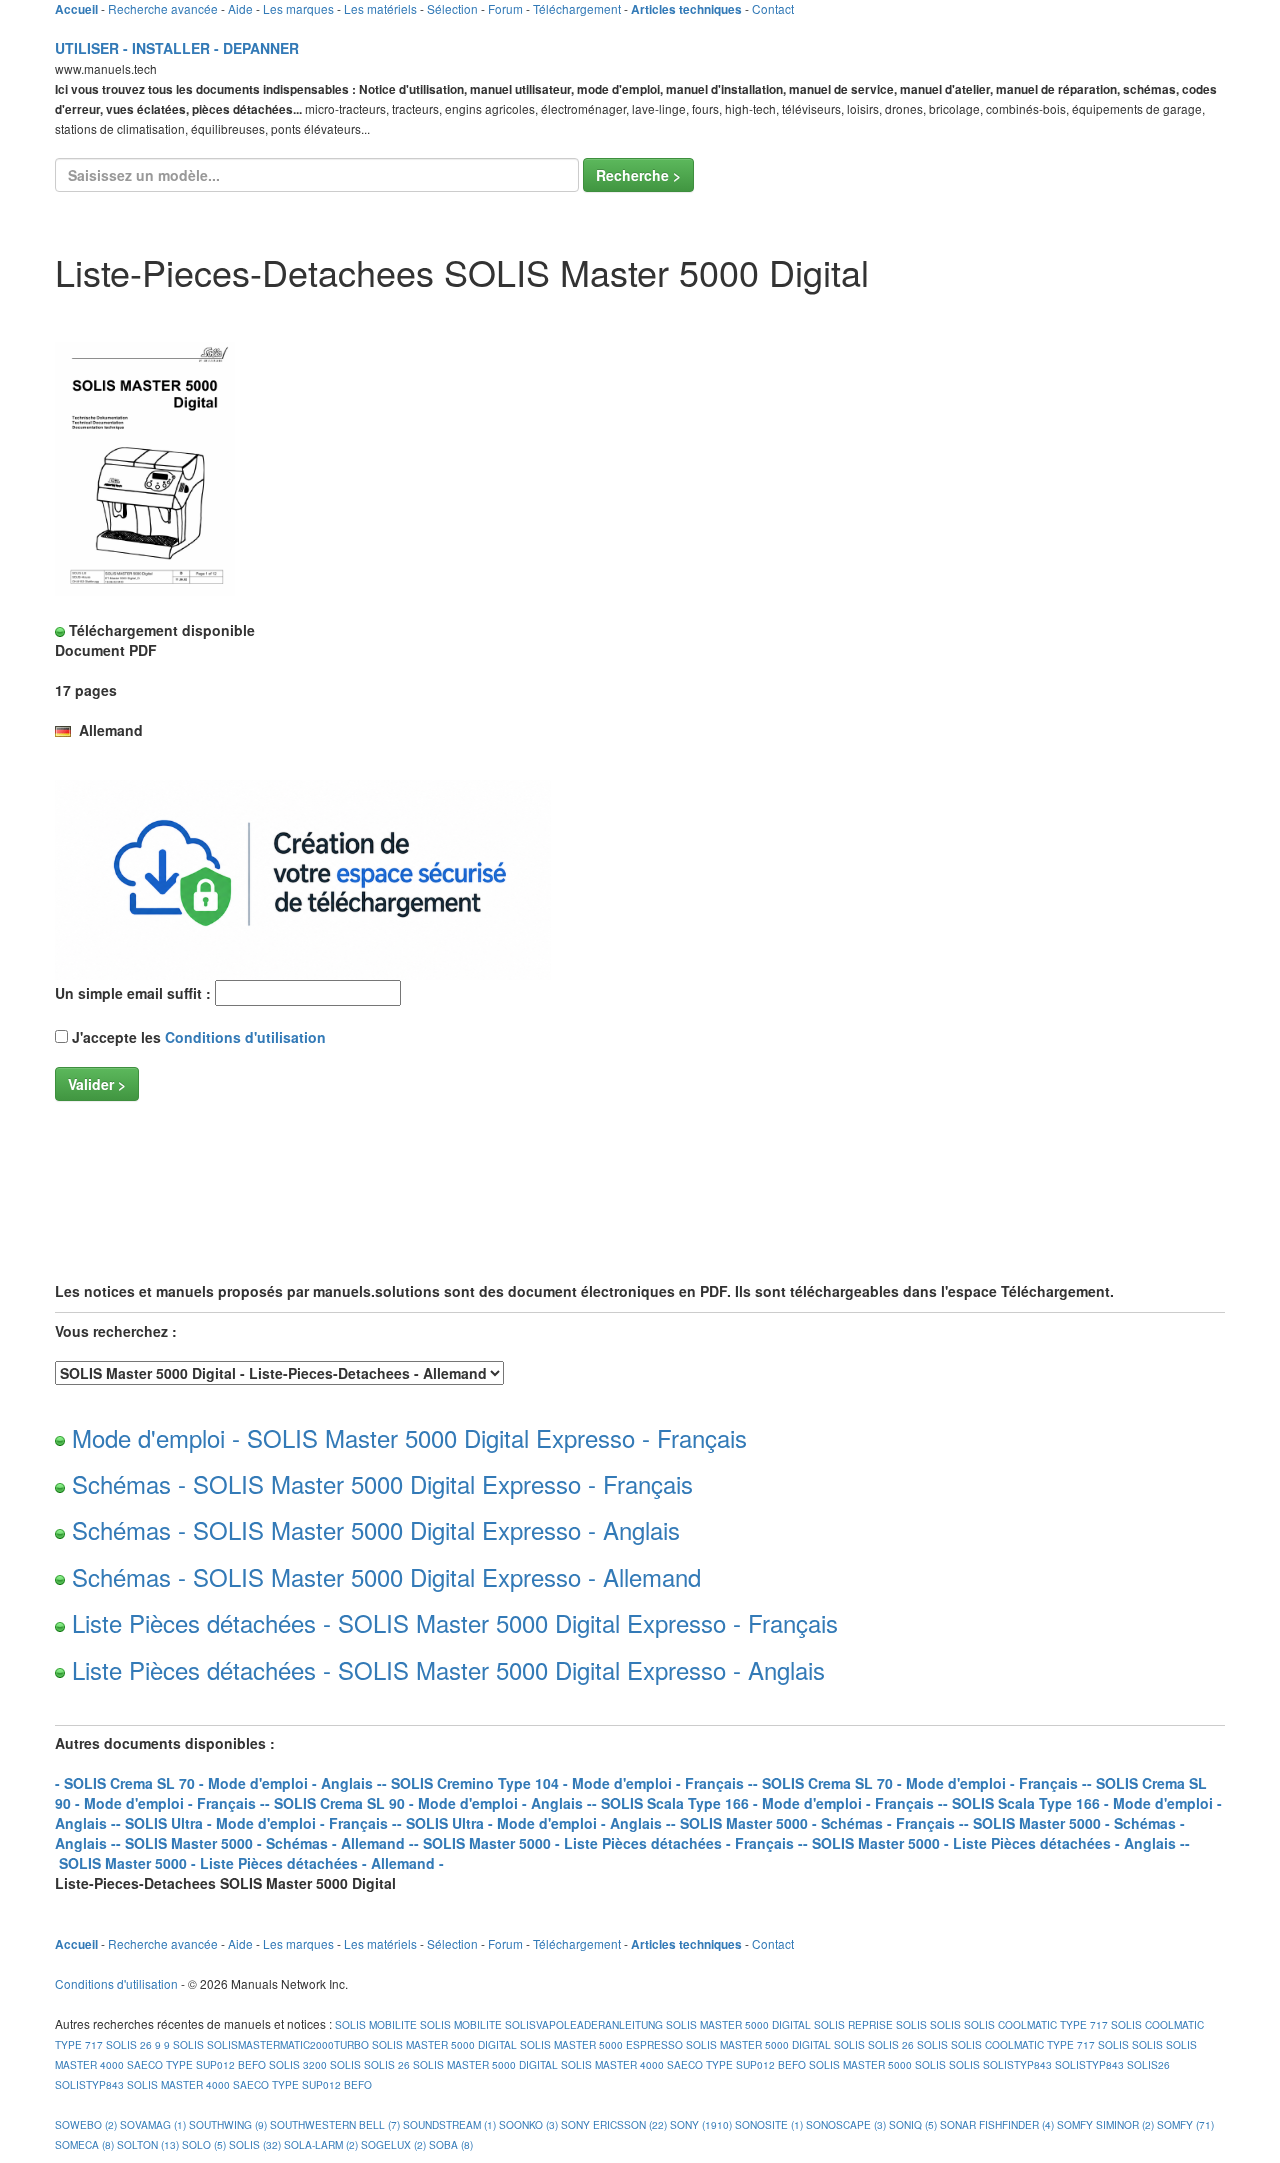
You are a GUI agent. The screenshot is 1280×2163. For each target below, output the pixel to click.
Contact (773, 8)
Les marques (298, 8)
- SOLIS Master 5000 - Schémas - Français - (817, 1823)
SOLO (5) (204, 2144)
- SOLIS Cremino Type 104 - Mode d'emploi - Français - (567, 1783)
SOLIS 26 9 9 (138, 2044)
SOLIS (911, 2024)
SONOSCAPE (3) (846, 2124)
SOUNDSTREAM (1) (449, 2124)
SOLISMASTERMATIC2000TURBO (288, 2044)
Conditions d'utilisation (245, 1037)
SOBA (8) (451, 2144)
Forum (505, 8)
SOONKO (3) (528, 2124)
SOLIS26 (1148, 2064)
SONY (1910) (701, 2124)
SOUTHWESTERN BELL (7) (335, 2124)
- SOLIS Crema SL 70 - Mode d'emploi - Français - (920, 1783)
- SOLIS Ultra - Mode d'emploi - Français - (256, 1823)
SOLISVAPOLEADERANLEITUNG (584, 2024)
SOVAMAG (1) (153, 2124)
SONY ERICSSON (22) (614, 2124)
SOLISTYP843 (1017, 2064)
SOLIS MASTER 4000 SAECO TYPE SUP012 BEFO (683, 2064)
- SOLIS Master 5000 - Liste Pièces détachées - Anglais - (994, 1843)
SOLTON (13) (148, 2144)
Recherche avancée (163, 8)
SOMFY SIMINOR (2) (1105, 2124)
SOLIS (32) (255, 2144)
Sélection (452, 8)
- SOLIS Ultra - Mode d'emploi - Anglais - (534, 1823)
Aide (240, 8)
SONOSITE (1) (769, 2124)
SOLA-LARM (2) (321, 2144)
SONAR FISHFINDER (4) (997, 2124)
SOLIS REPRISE (853, 2024)
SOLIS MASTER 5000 (860, 2064)
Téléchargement (577, 8)
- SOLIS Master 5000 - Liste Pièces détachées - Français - (608, 1843)
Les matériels (380, 8)
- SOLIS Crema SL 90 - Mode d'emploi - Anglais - (428, 1803)
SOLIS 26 (891, 2044)
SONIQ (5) (913, 2124)
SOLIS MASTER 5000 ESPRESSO (601, 2044)
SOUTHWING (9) (228, 2124)
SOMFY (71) (1185, 2124)
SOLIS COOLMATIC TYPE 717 (1036, 2024)
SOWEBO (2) (86, 2124)
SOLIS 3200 (298, 2064)
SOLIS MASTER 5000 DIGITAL (738, 2024)
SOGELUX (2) (393, 2144)
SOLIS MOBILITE (374, 2024)
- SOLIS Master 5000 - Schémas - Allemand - (265, 1843)
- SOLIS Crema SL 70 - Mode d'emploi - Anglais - (218, 1783)
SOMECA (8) (84, 2144)
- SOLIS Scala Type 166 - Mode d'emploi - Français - (767, 1803)
